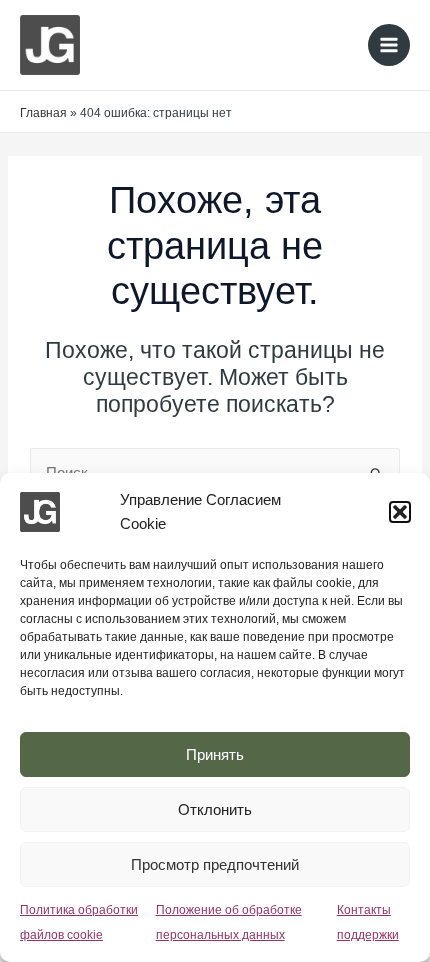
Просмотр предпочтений (215, 864)
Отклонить (215, 809)
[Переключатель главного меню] (389, 45)
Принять (215, 754)
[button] (400, 512)
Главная (43, 113)
